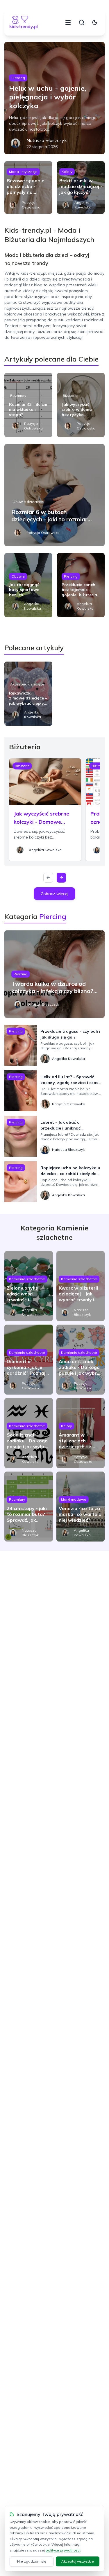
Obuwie (18, 576)
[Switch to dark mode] (95, 22)
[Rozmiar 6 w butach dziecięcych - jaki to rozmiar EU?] (54, 495)
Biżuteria (70, 396)
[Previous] (48, 878)
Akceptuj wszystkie (78, 2561)
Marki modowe (74, 1499)
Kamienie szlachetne (27, 1279)
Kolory (67, 172)
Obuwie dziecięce (28, 502)
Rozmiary (18, 396)
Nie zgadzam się (32, 2561)
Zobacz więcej (54, 894)
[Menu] (68, 22)
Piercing (18, 78)
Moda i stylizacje (23, 172)
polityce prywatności (63, 2550)
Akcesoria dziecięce (27, 684)
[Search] (82, 22)
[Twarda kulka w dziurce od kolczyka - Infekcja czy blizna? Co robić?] (54, 974)
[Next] (61, 878)
